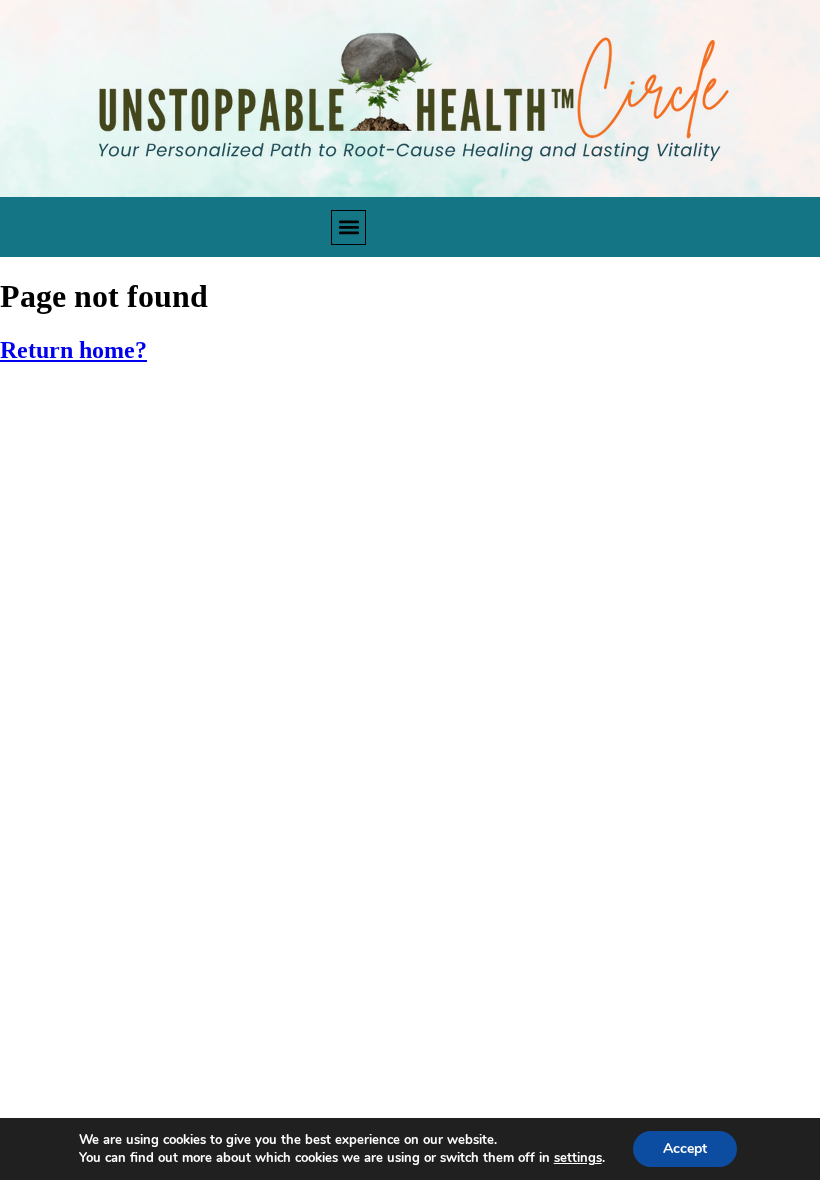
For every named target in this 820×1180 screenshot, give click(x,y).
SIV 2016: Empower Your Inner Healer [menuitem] (160, 499)
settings (578, 1158)
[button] (348, 227)
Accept (685, 1148)
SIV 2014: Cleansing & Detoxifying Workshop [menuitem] (193, 591)
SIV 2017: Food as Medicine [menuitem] (123, 452)
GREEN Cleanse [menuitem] (76, 406)
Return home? (73, 350)
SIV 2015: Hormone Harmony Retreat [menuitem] (161, 545)
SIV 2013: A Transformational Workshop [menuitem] (174, 638)
